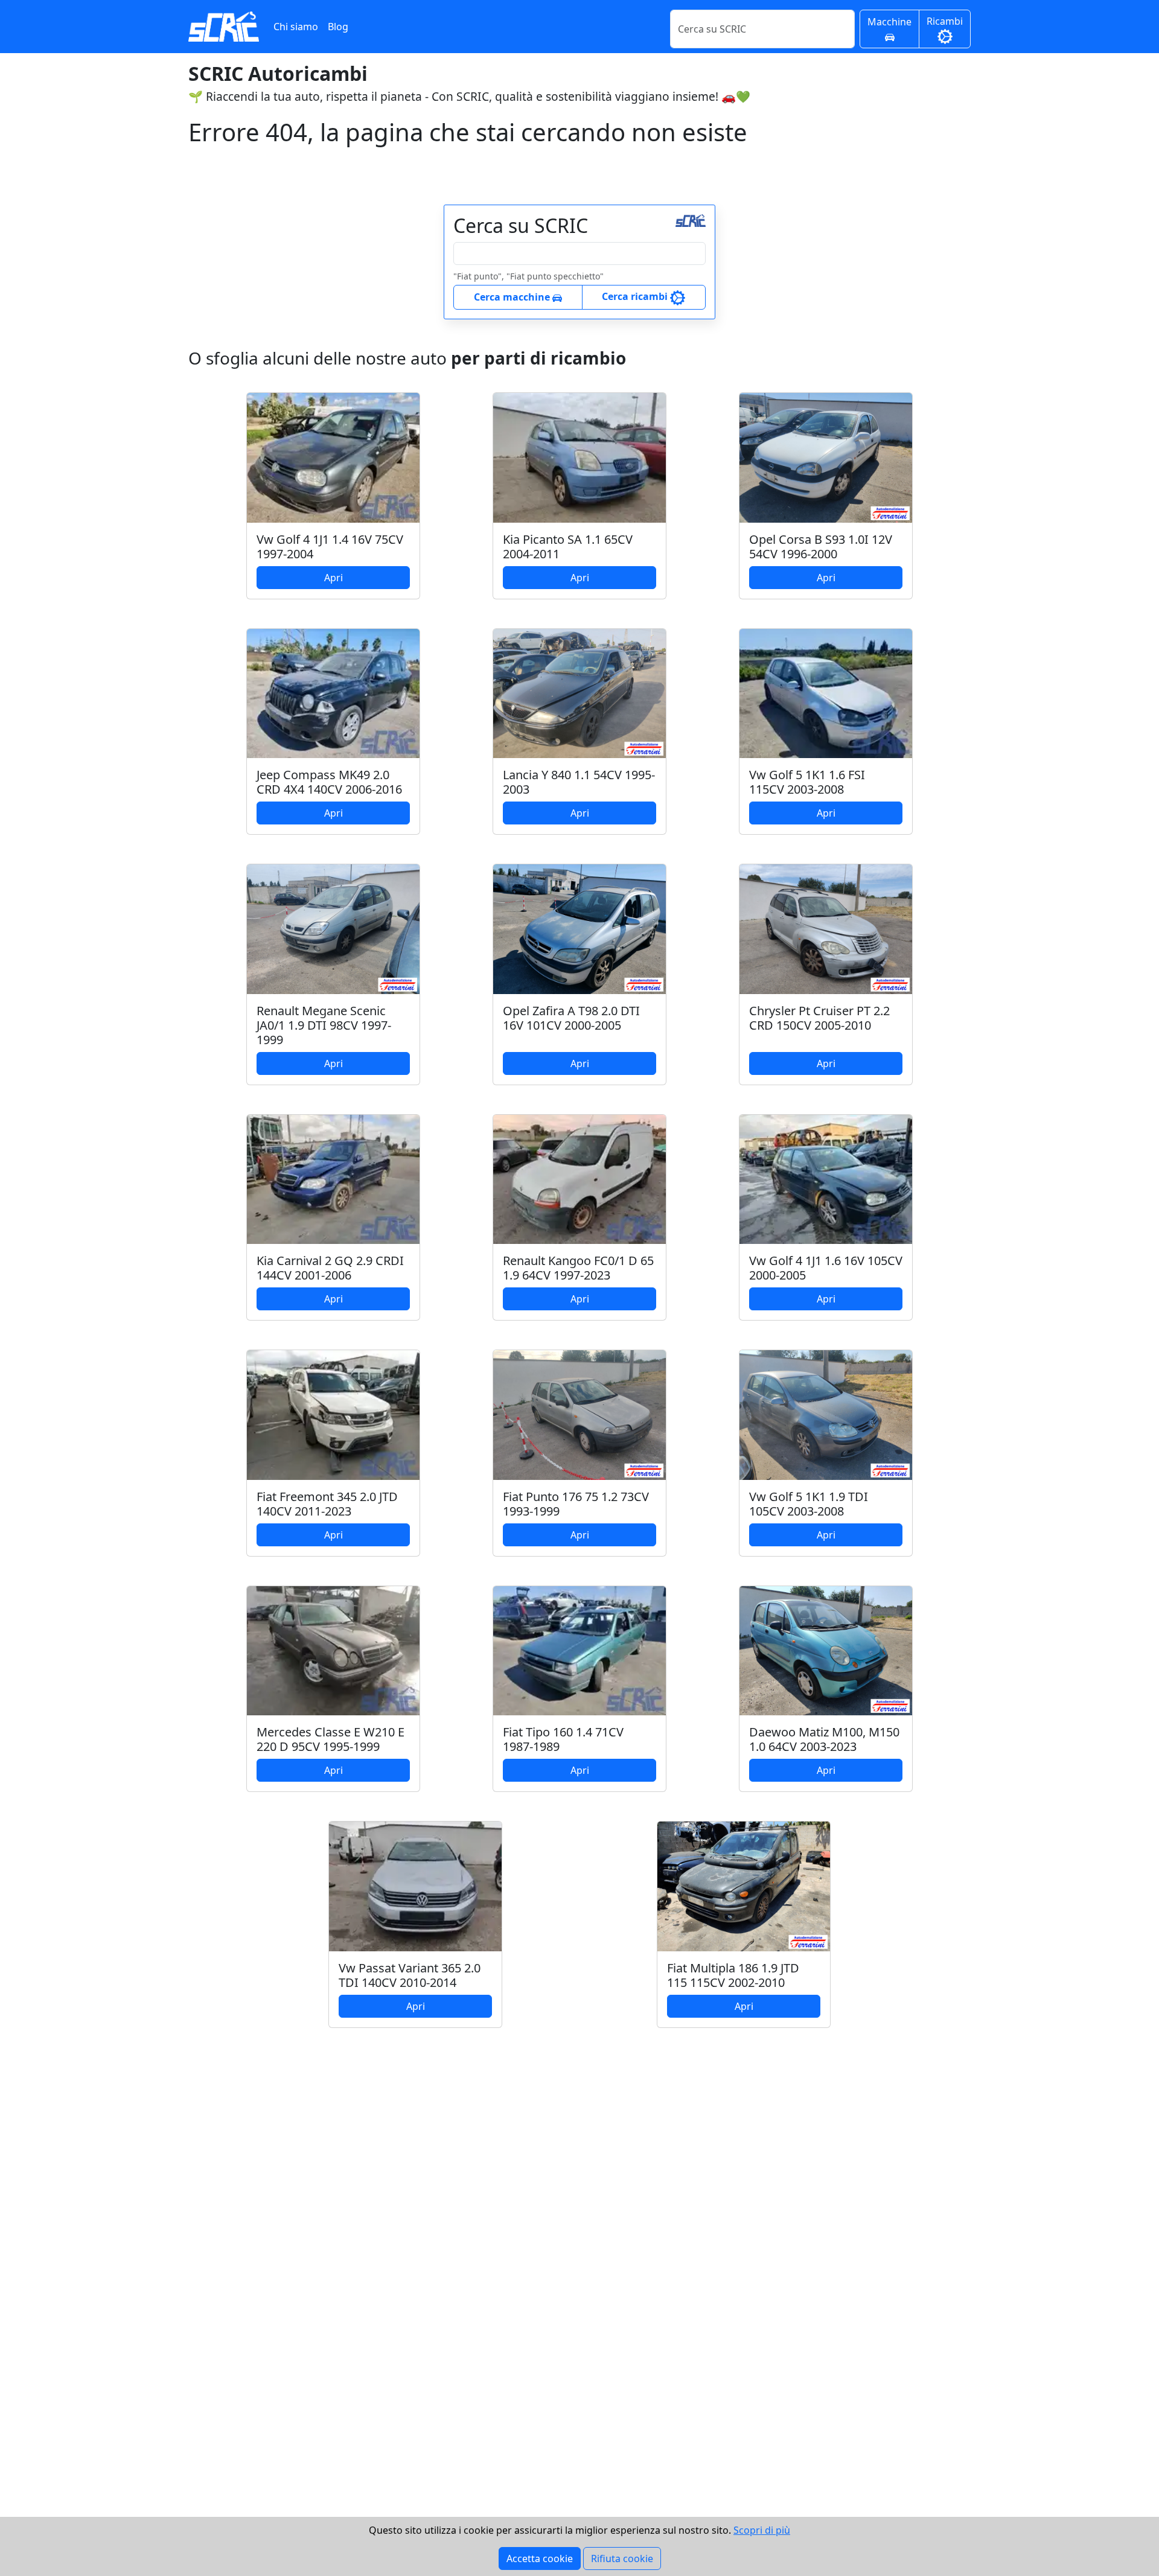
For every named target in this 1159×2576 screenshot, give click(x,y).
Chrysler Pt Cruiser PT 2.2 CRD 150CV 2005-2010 (819, 1018)
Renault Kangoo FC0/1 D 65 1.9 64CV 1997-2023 (578, 1268)
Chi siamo (296, 27)
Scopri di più (762, 2530)
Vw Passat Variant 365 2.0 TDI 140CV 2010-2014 (410, 1975)
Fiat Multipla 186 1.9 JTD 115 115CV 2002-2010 (733, 1975)
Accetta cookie (540, 2558)
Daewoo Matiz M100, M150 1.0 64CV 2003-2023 (824, 1739)
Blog (338, 27)
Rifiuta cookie (622, 2558)
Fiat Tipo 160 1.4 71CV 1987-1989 (563, 1739)
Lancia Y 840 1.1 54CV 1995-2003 (579, 782)
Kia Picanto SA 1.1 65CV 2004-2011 (568, 547)
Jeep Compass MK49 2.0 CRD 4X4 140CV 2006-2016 (329, 782)
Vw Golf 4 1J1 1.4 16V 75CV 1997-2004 (330, 547)
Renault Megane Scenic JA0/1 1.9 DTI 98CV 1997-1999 (324, 1025)
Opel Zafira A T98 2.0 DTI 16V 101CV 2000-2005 (571, 1018)
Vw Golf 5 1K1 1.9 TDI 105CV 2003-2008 (809, 1504)
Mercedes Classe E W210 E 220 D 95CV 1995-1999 (330, 1739)
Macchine (889, 22)
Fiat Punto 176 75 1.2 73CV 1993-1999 (576, 1504)
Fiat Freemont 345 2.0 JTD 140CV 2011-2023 (327, 1504)
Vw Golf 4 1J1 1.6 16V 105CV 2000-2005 (826, 1268)
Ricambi (945, 21)
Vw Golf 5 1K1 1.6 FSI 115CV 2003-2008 (807, 782)
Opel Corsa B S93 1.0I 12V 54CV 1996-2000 (821, 547)
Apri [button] (334, 578)
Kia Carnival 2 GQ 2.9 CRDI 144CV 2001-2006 (330, 1268)
